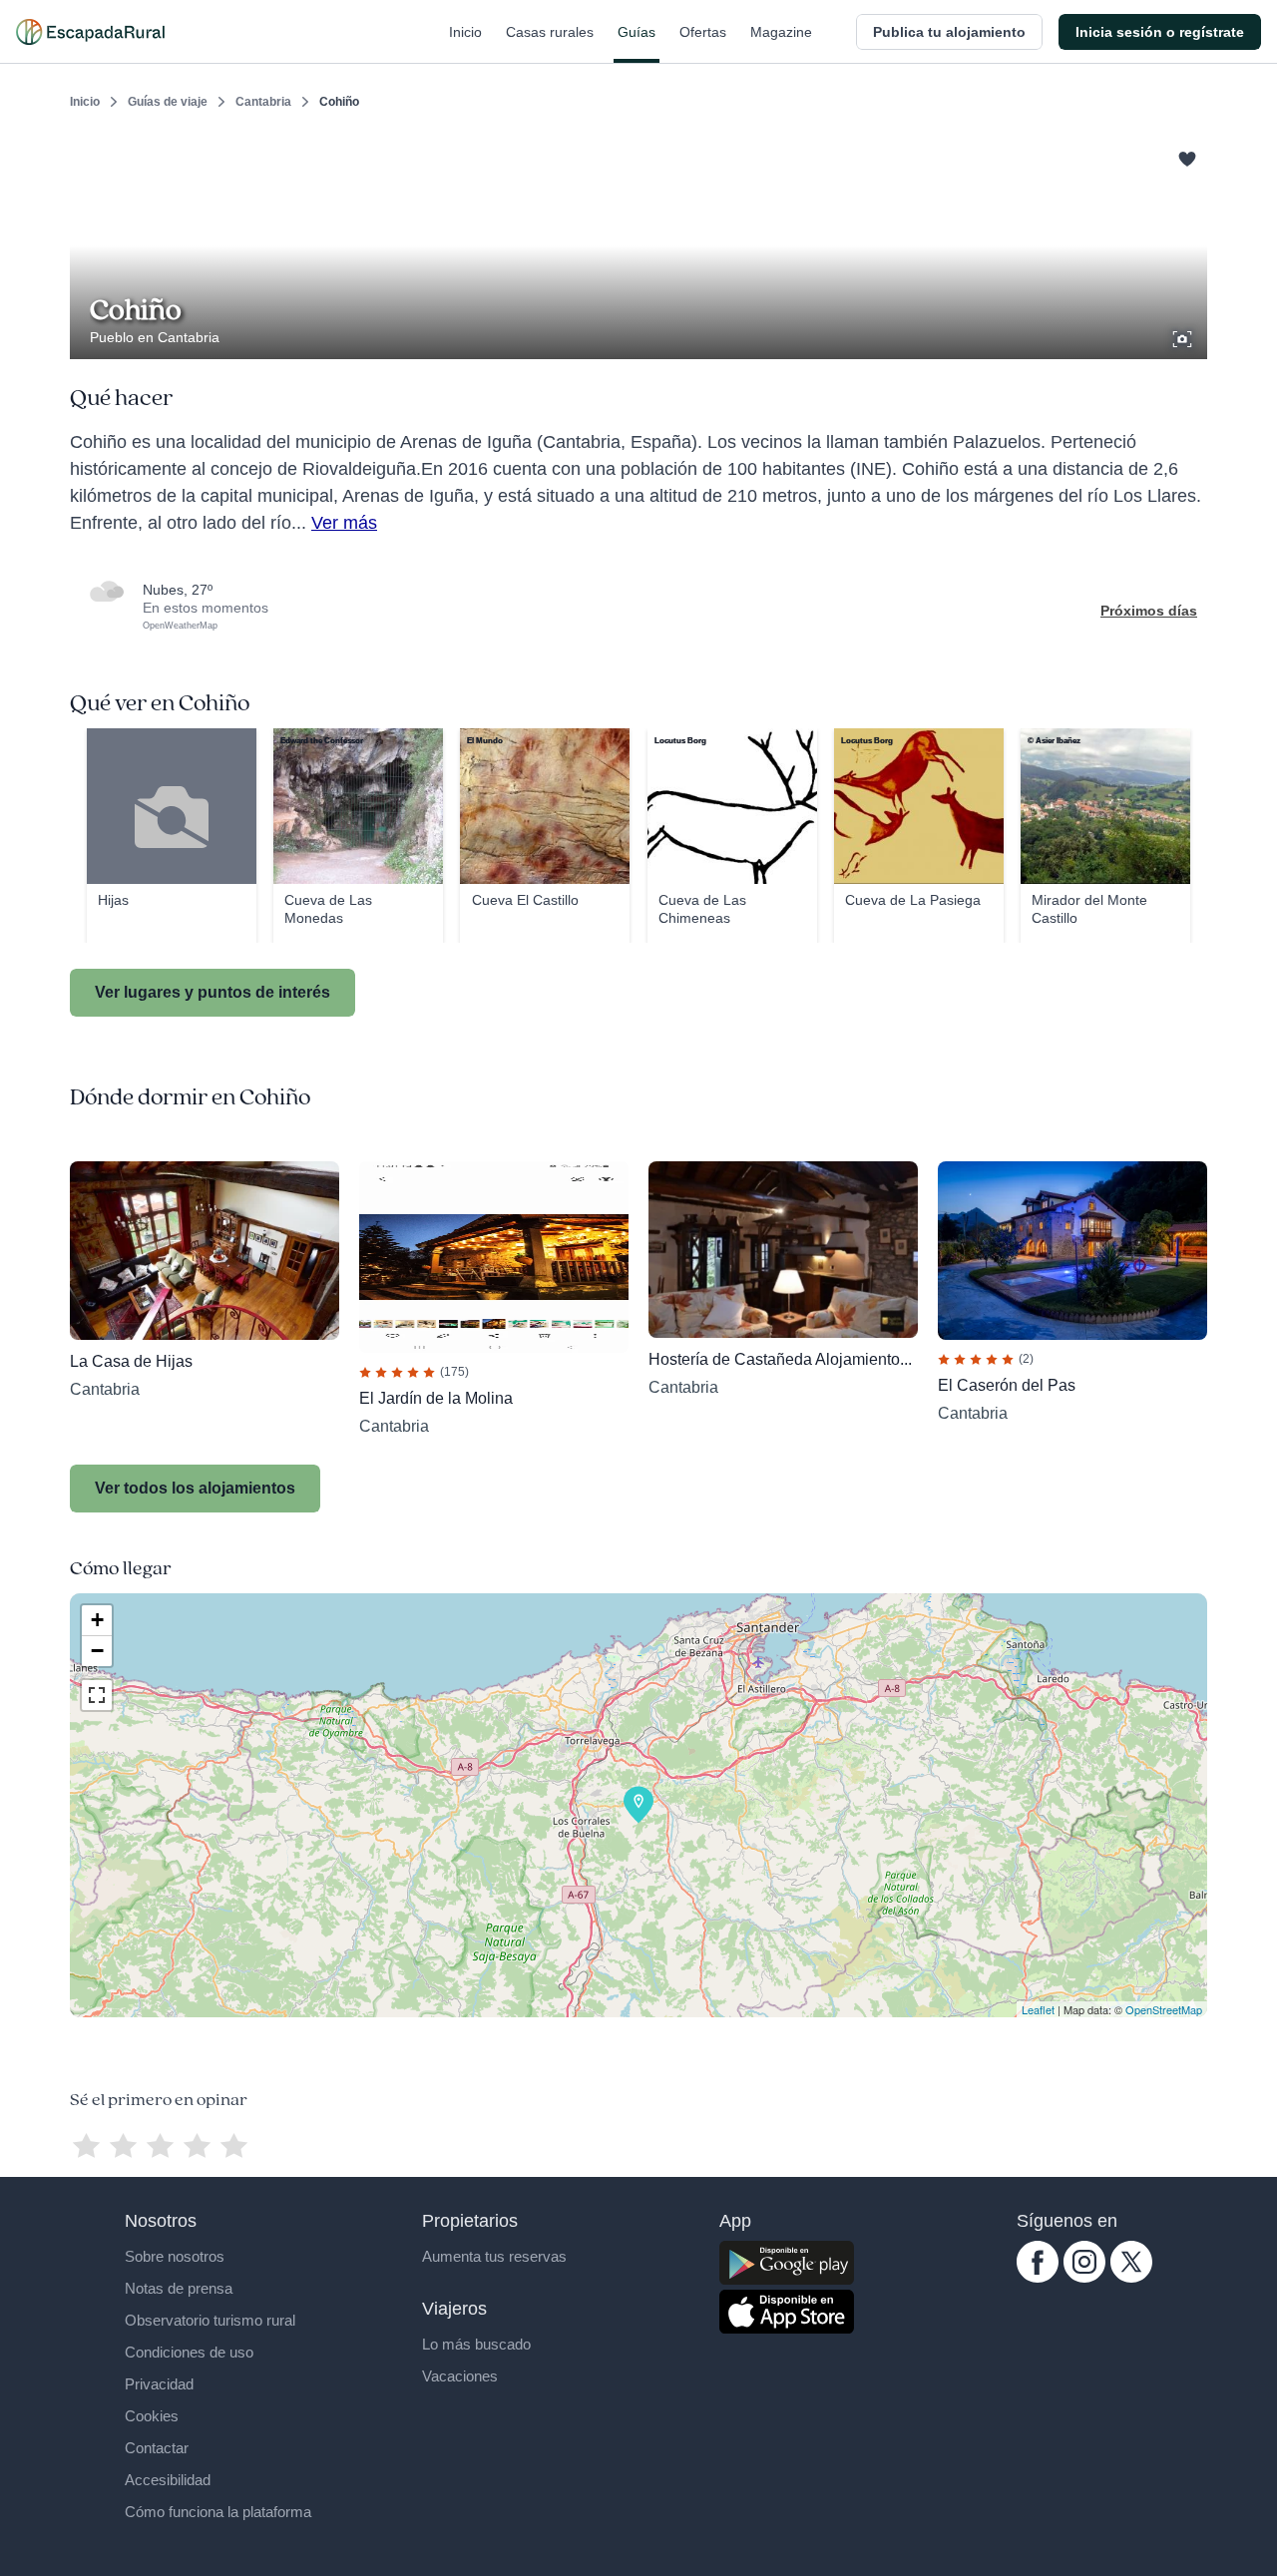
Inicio (465, 32)
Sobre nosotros (175, 2256)
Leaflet (1038, 2009)
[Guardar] (1185, 156)
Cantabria (263, 102)
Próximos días (1149, 611)
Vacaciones (460, 2376)
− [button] (97, 1651)
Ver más (344, 523)
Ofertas (703, 32)
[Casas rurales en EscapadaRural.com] (90, 32)
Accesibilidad (168, 2480)
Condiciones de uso (189, 2352)
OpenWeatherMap (180, 626)
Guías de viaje (168, 102)
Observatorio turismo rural (210, 2320)
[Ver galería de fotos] (1184, 336)
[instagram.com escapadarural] (1084, 2278)
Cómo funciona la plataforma (218, 2512)
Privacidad (159, 2384)
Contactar (157, 2448)
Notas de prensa (179, 2288)
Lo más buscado (476, 2344)
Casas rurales (550, 32)
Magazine (781, 32)
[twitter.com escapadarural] (1131, 2278)
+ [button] (97, 1620)
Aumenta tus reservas (494, 2256)
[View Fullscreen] (97, 1695)
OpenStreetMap (1164, 2009)
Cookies (152, 2416)
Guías (637, 32)
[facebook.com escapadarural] (1038, 2278)
